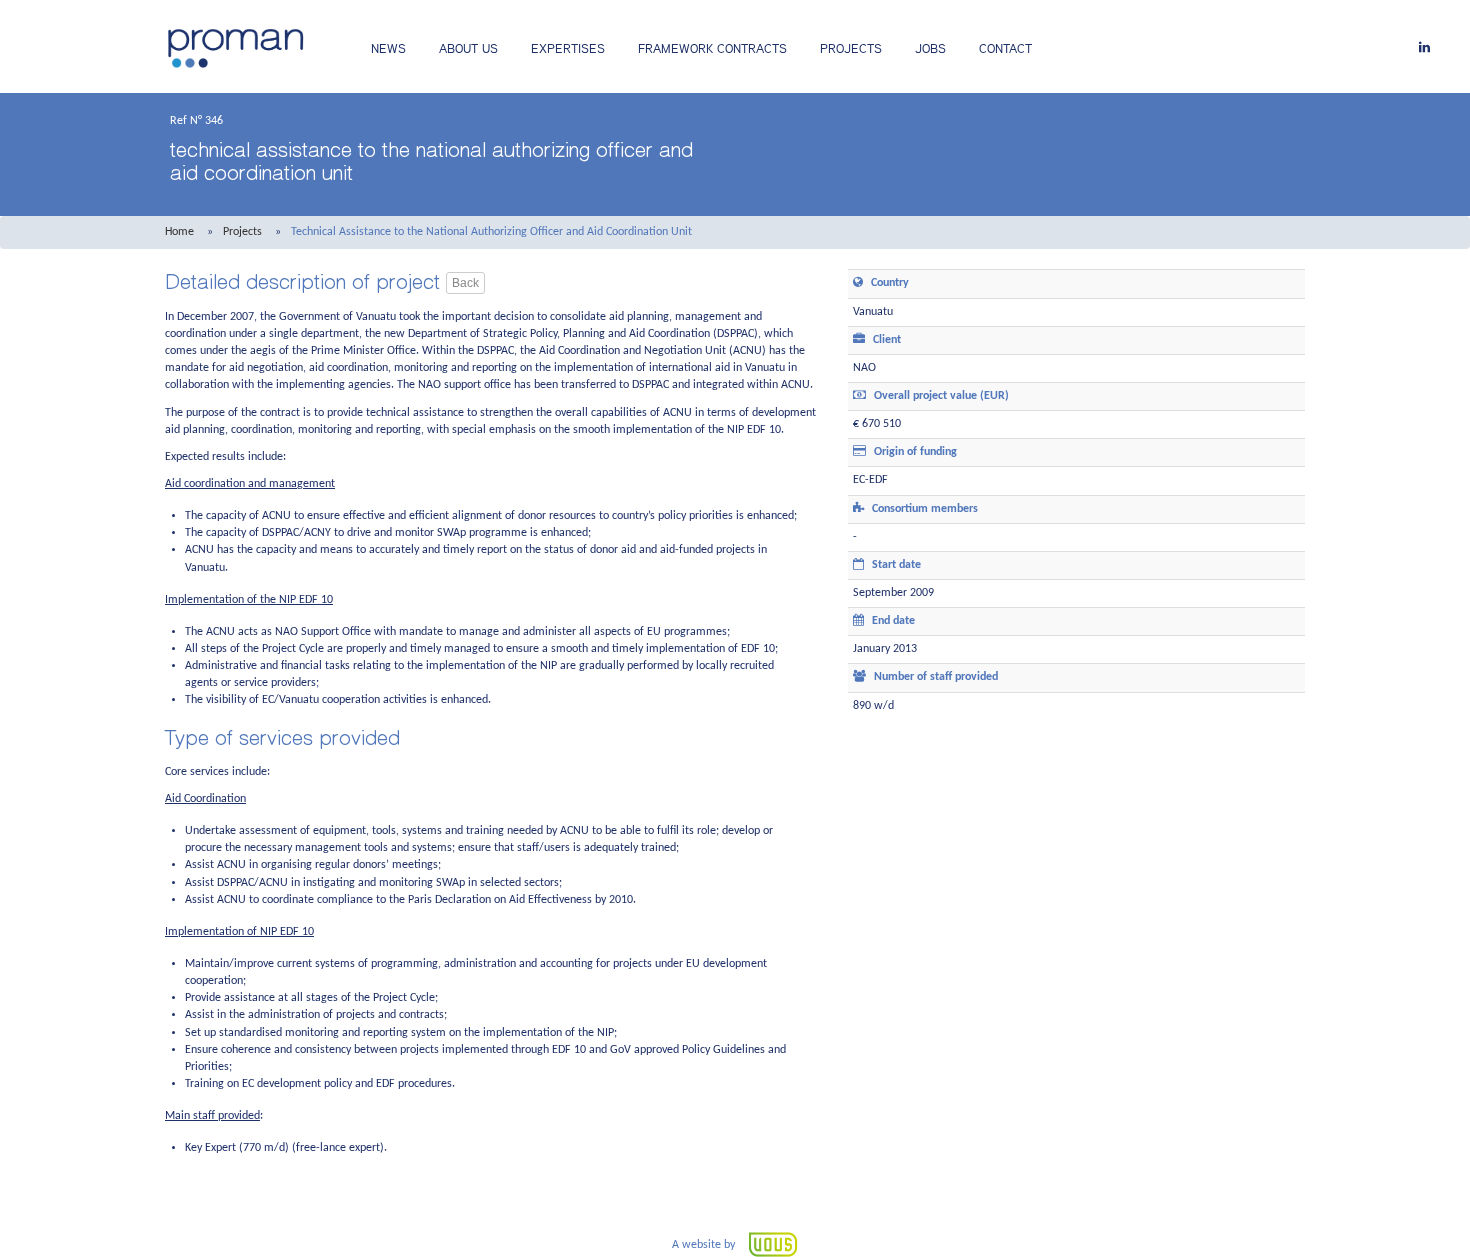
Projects (851, 48)
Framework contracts (712, 48)
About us (468, 48)
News (388, 48)
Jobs (930, 48)
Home (179, 232)
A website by (705, 1245)
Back (465, 283)
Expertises (568, 48)
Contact (1005, 48)
